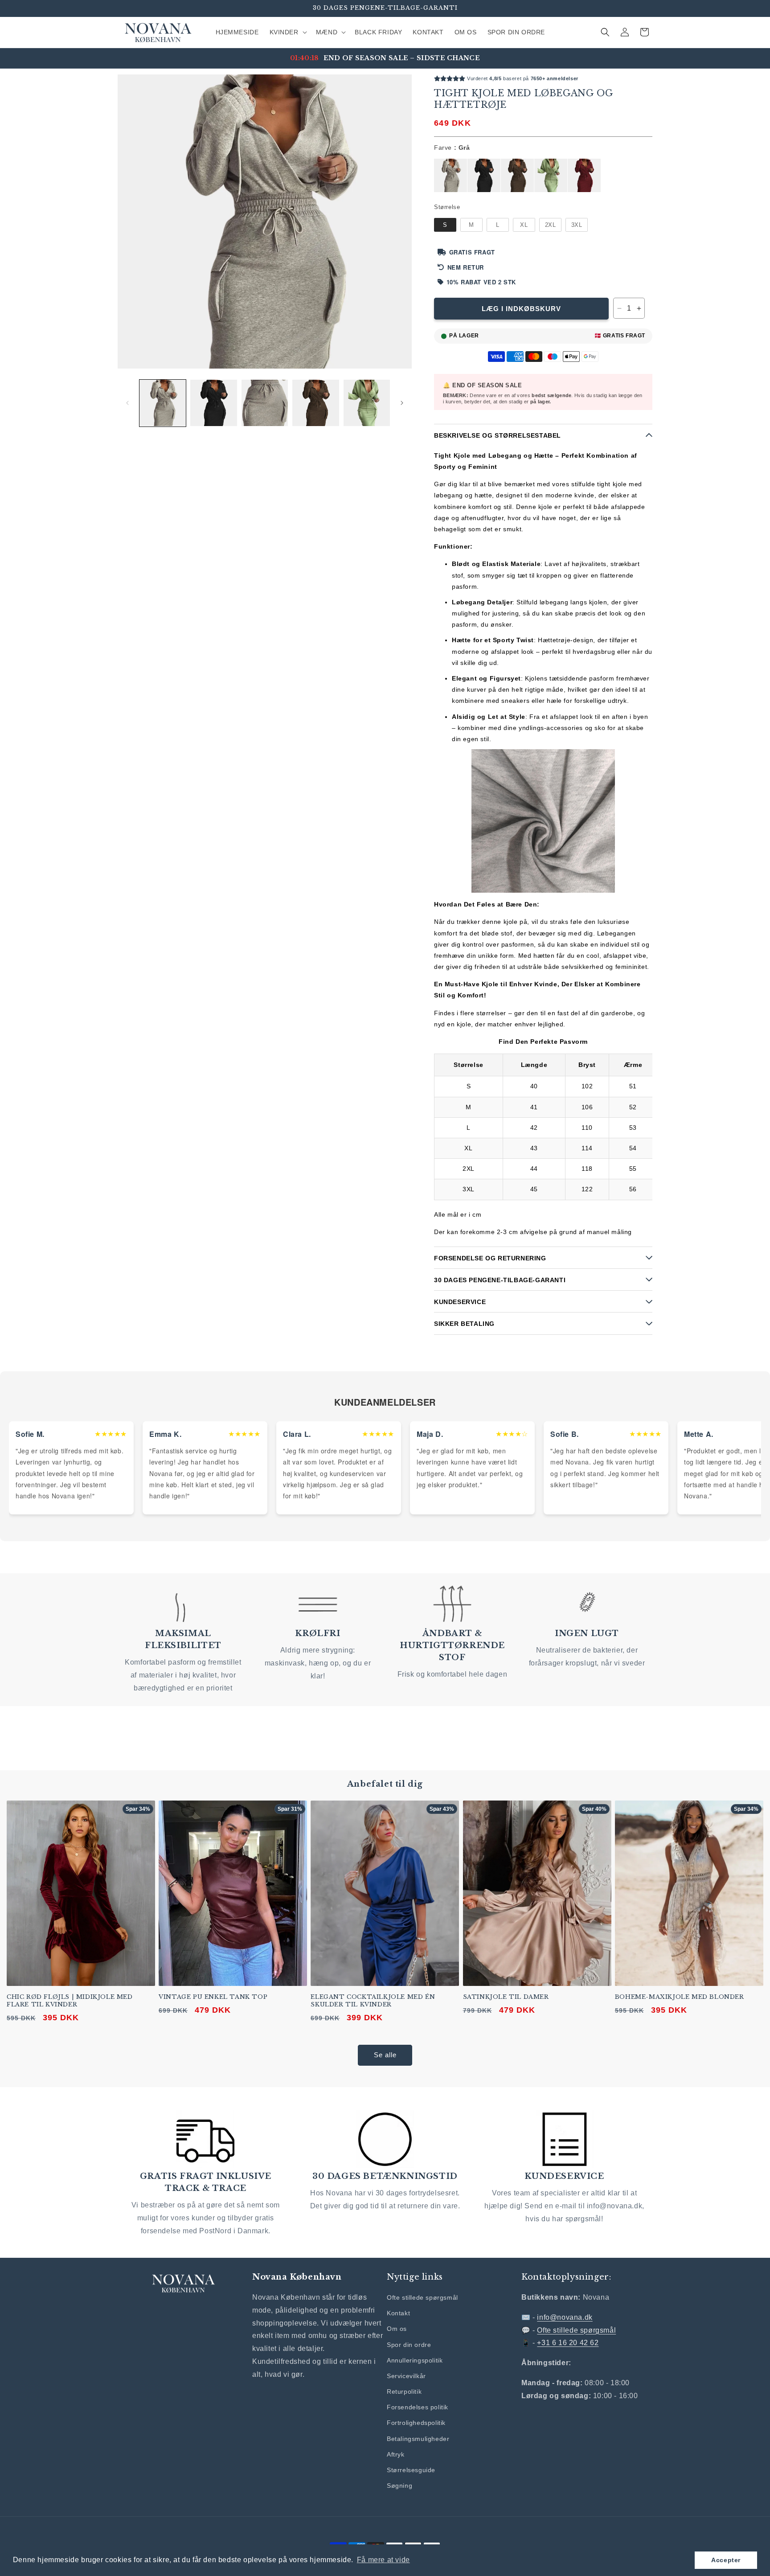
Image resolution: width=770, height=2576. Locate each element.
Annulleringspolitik (415, 2360)
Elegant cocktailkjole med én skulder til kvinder (373, 2001)
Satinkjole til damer (506, 1997)
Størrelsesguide (411, 2470)
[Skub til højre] (402, 403)
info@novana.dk (565, 2317)
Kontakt (398, 2313)
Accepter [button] (726, 2560)
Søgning (399, 2486)
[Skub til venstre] (127, 403)
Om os (397, 2329)
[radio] (451, 176)
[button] (287, 32)
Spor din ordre (409, 2345)
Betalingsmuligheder (418, 2439)
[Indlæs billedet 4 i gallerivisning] (315, 403)
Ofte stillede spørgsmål (422, 2297)
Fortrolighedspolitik (416, 2423)
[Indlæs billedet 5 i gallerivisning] (367, 403)
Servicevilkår (406, 2376)
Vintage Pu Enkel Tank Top (213, 1997)
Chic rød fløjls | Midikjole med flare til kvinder (70, 2001)
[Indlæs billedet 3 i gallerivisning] (265, 403)
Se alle (385, 2055)
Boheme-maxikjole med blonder (680, 1997)
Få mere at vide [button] (383, 2560)
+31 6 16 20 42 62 (568, 2343)
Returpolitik (404, 2391)
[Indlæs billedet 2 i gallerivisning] (213, 403)
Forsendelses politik (418, 2407)
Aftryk (396, 2454)
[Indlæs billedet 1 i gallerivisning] (163, 403)
